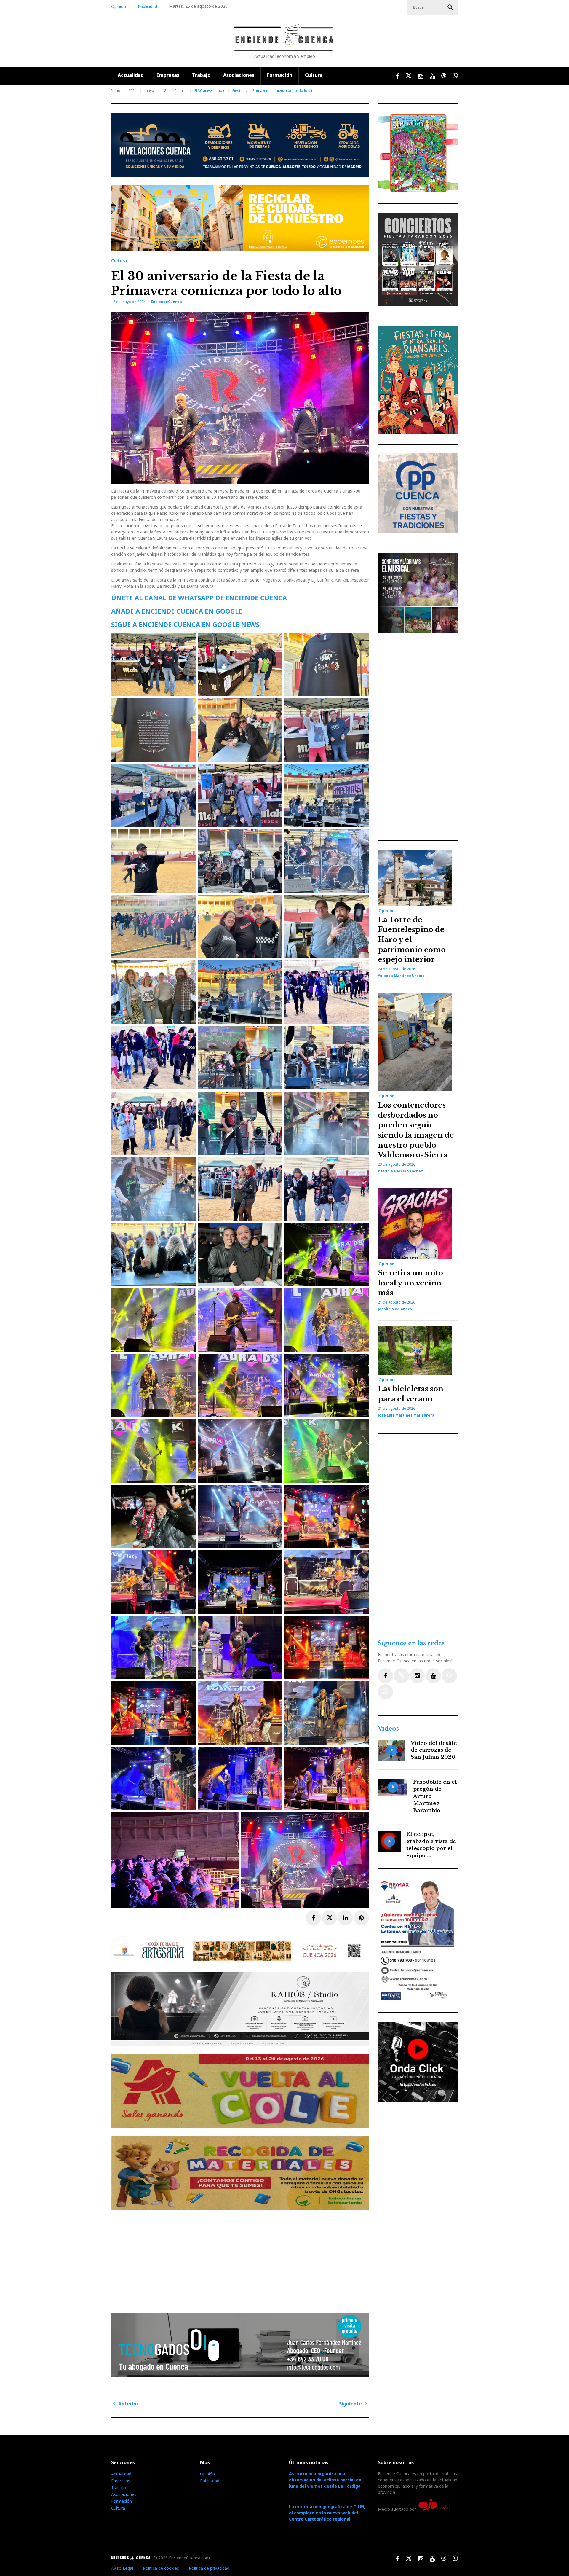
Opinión (119, 6)
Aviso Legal (122, 2568)
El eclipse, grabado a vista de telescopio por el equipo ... (431, 1845)
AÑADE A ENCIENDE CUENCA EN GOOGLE (177, 611)
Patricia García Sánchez (400, 1171)
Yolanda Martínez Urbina (401, 976)
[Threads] (449, 1676)
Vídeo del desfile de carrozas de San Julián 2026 (434, 1750)
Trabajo (201, 75)
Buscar (450, 7)
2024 (132, 91)
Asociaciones (239, 75)
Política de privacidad (209, 2568)
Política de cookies (161, 2568)
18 (164, 91)
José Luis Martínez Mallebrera (406, 1415)
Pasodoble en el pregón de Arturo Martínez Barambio (435, 1796)
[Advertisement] (242, 2259)
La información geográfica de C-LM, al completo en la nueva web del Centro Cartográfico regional (327, 2513)
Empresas (168, 75)
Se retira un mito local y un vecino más (410, 1283)
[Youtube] (433, 1676)
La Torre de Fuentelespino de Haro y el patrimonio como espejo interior (412, 940)
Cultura (314, 75)
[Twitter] (401, 1676)
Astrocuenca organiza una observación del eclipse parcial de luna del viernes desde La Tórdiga (325, 2480)
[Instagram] (417, 1676)
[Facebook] (385, 1676)
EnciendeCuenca (166, 302)
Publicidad (147, 6)
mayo (149, 91)
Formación (280, 75)
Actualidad (131, 75)
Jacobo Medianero (395, 1309)
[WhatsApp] (385, 1692)
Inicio (116, 91)
